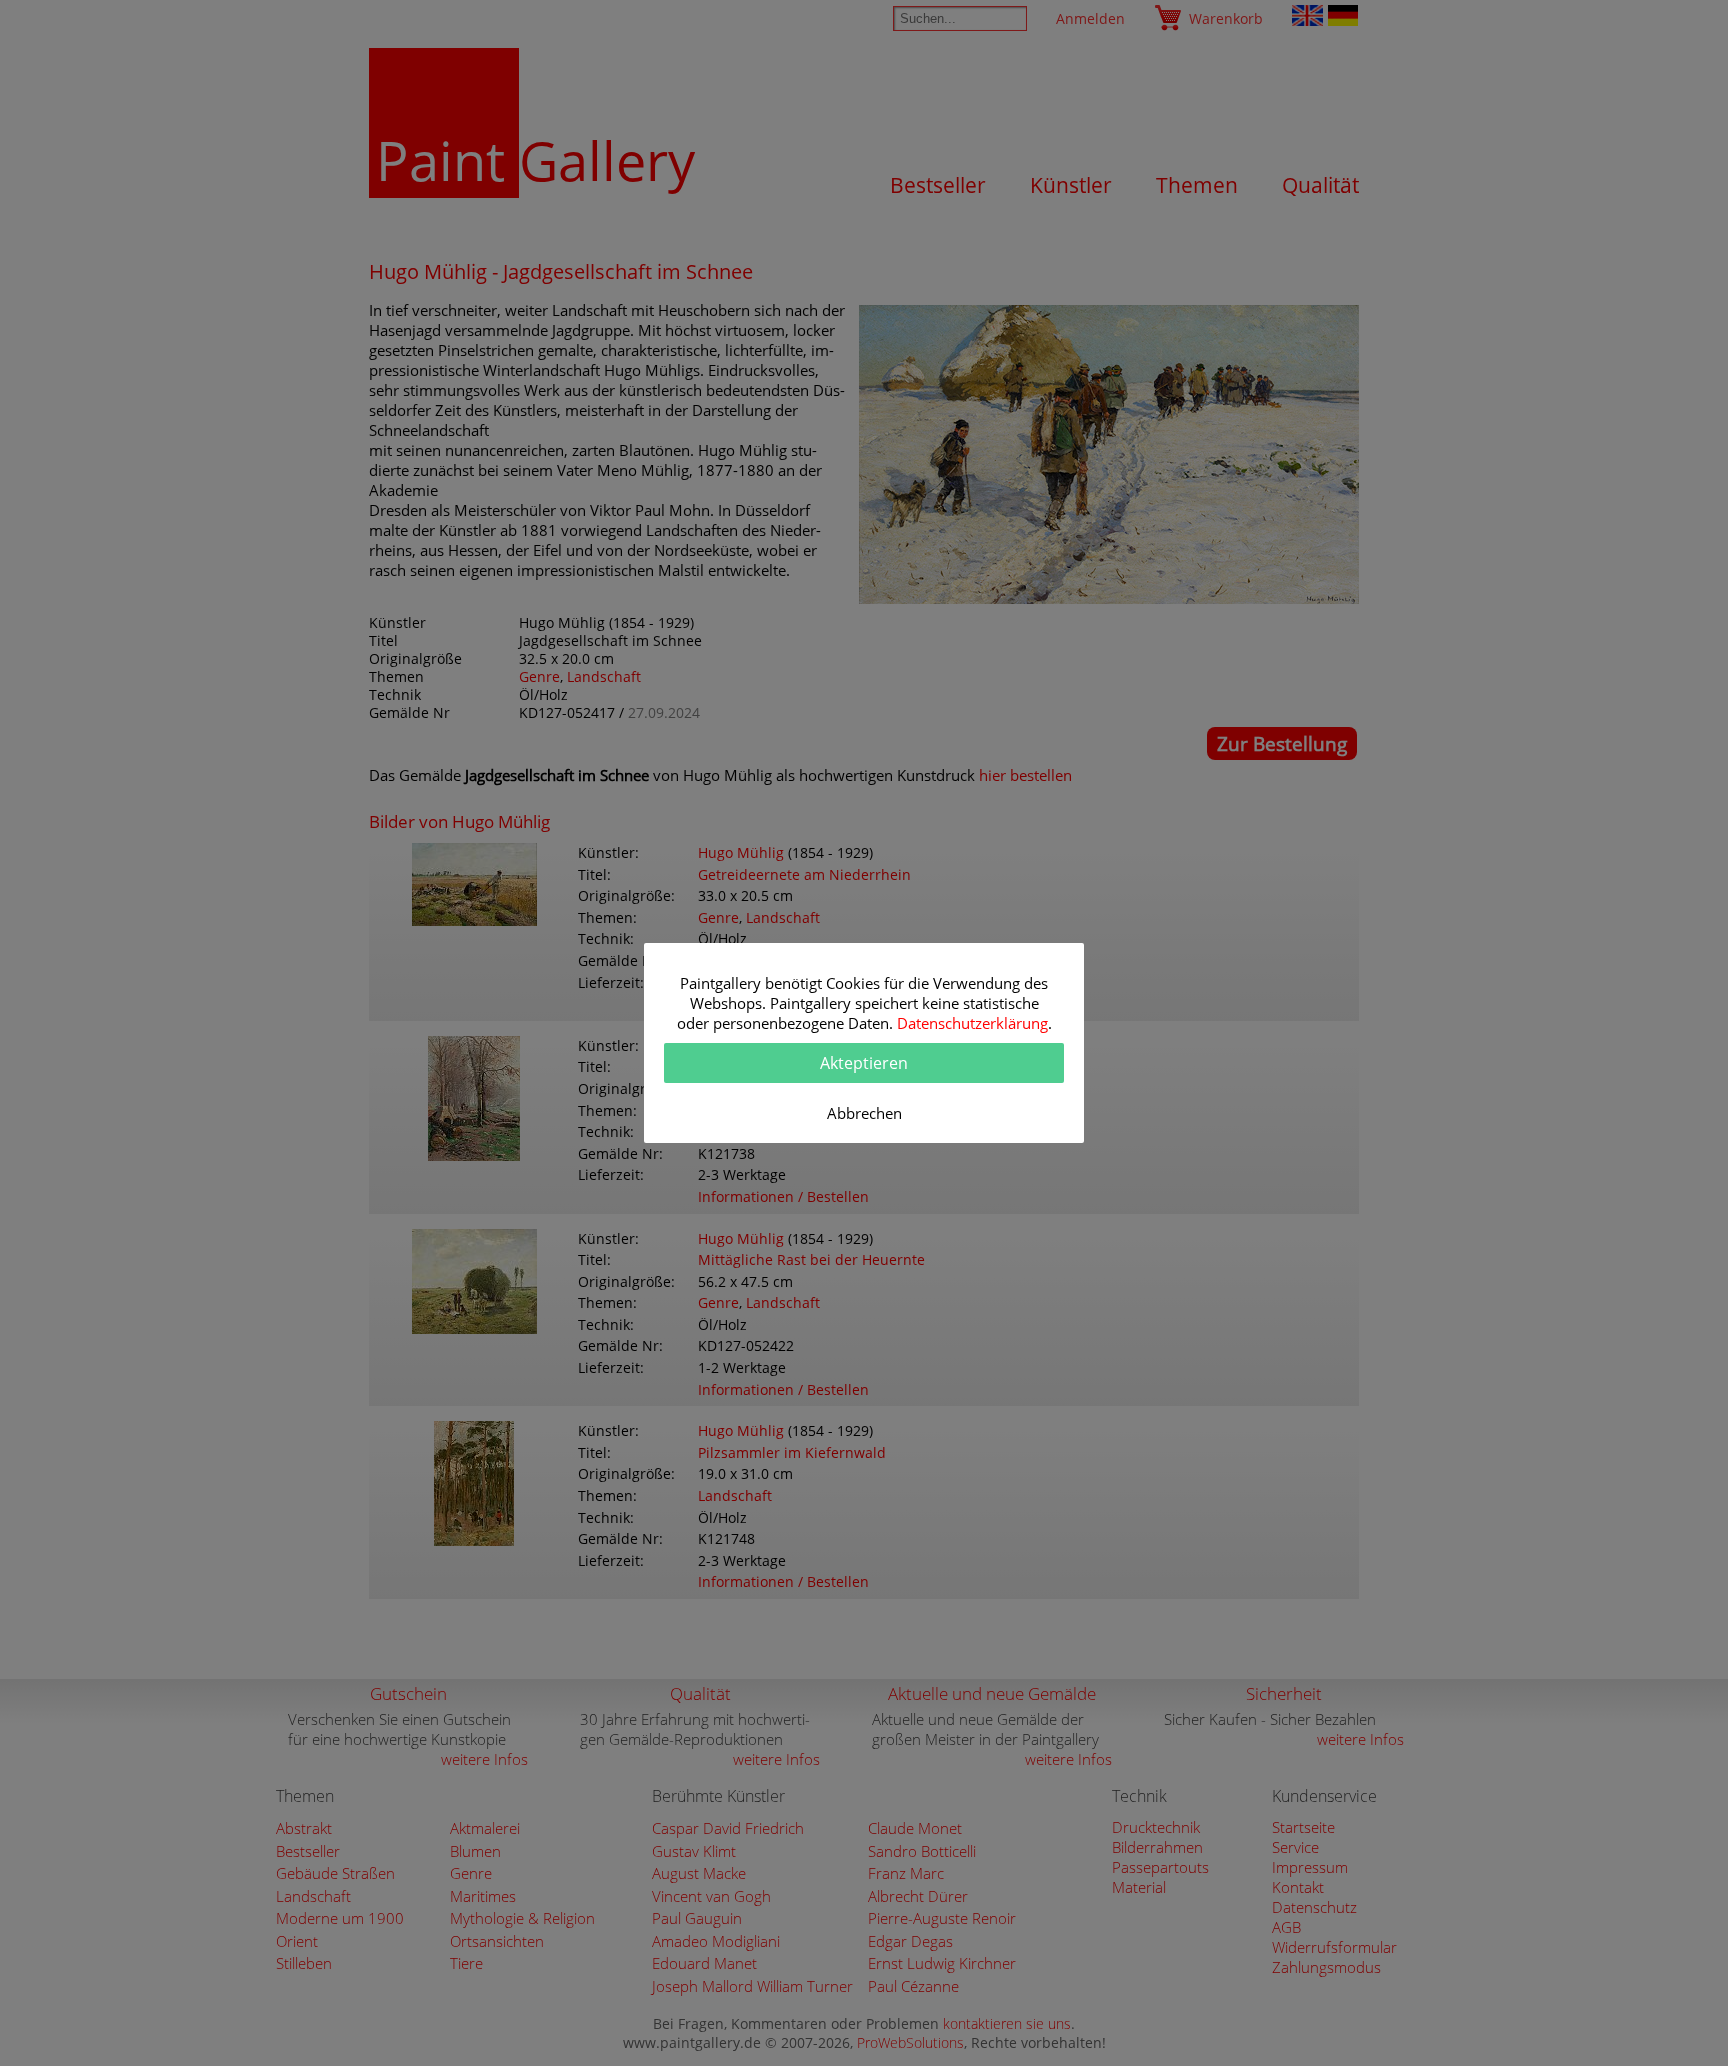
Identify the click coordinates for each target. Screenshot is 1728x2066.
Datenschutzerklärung (972, 1023)
